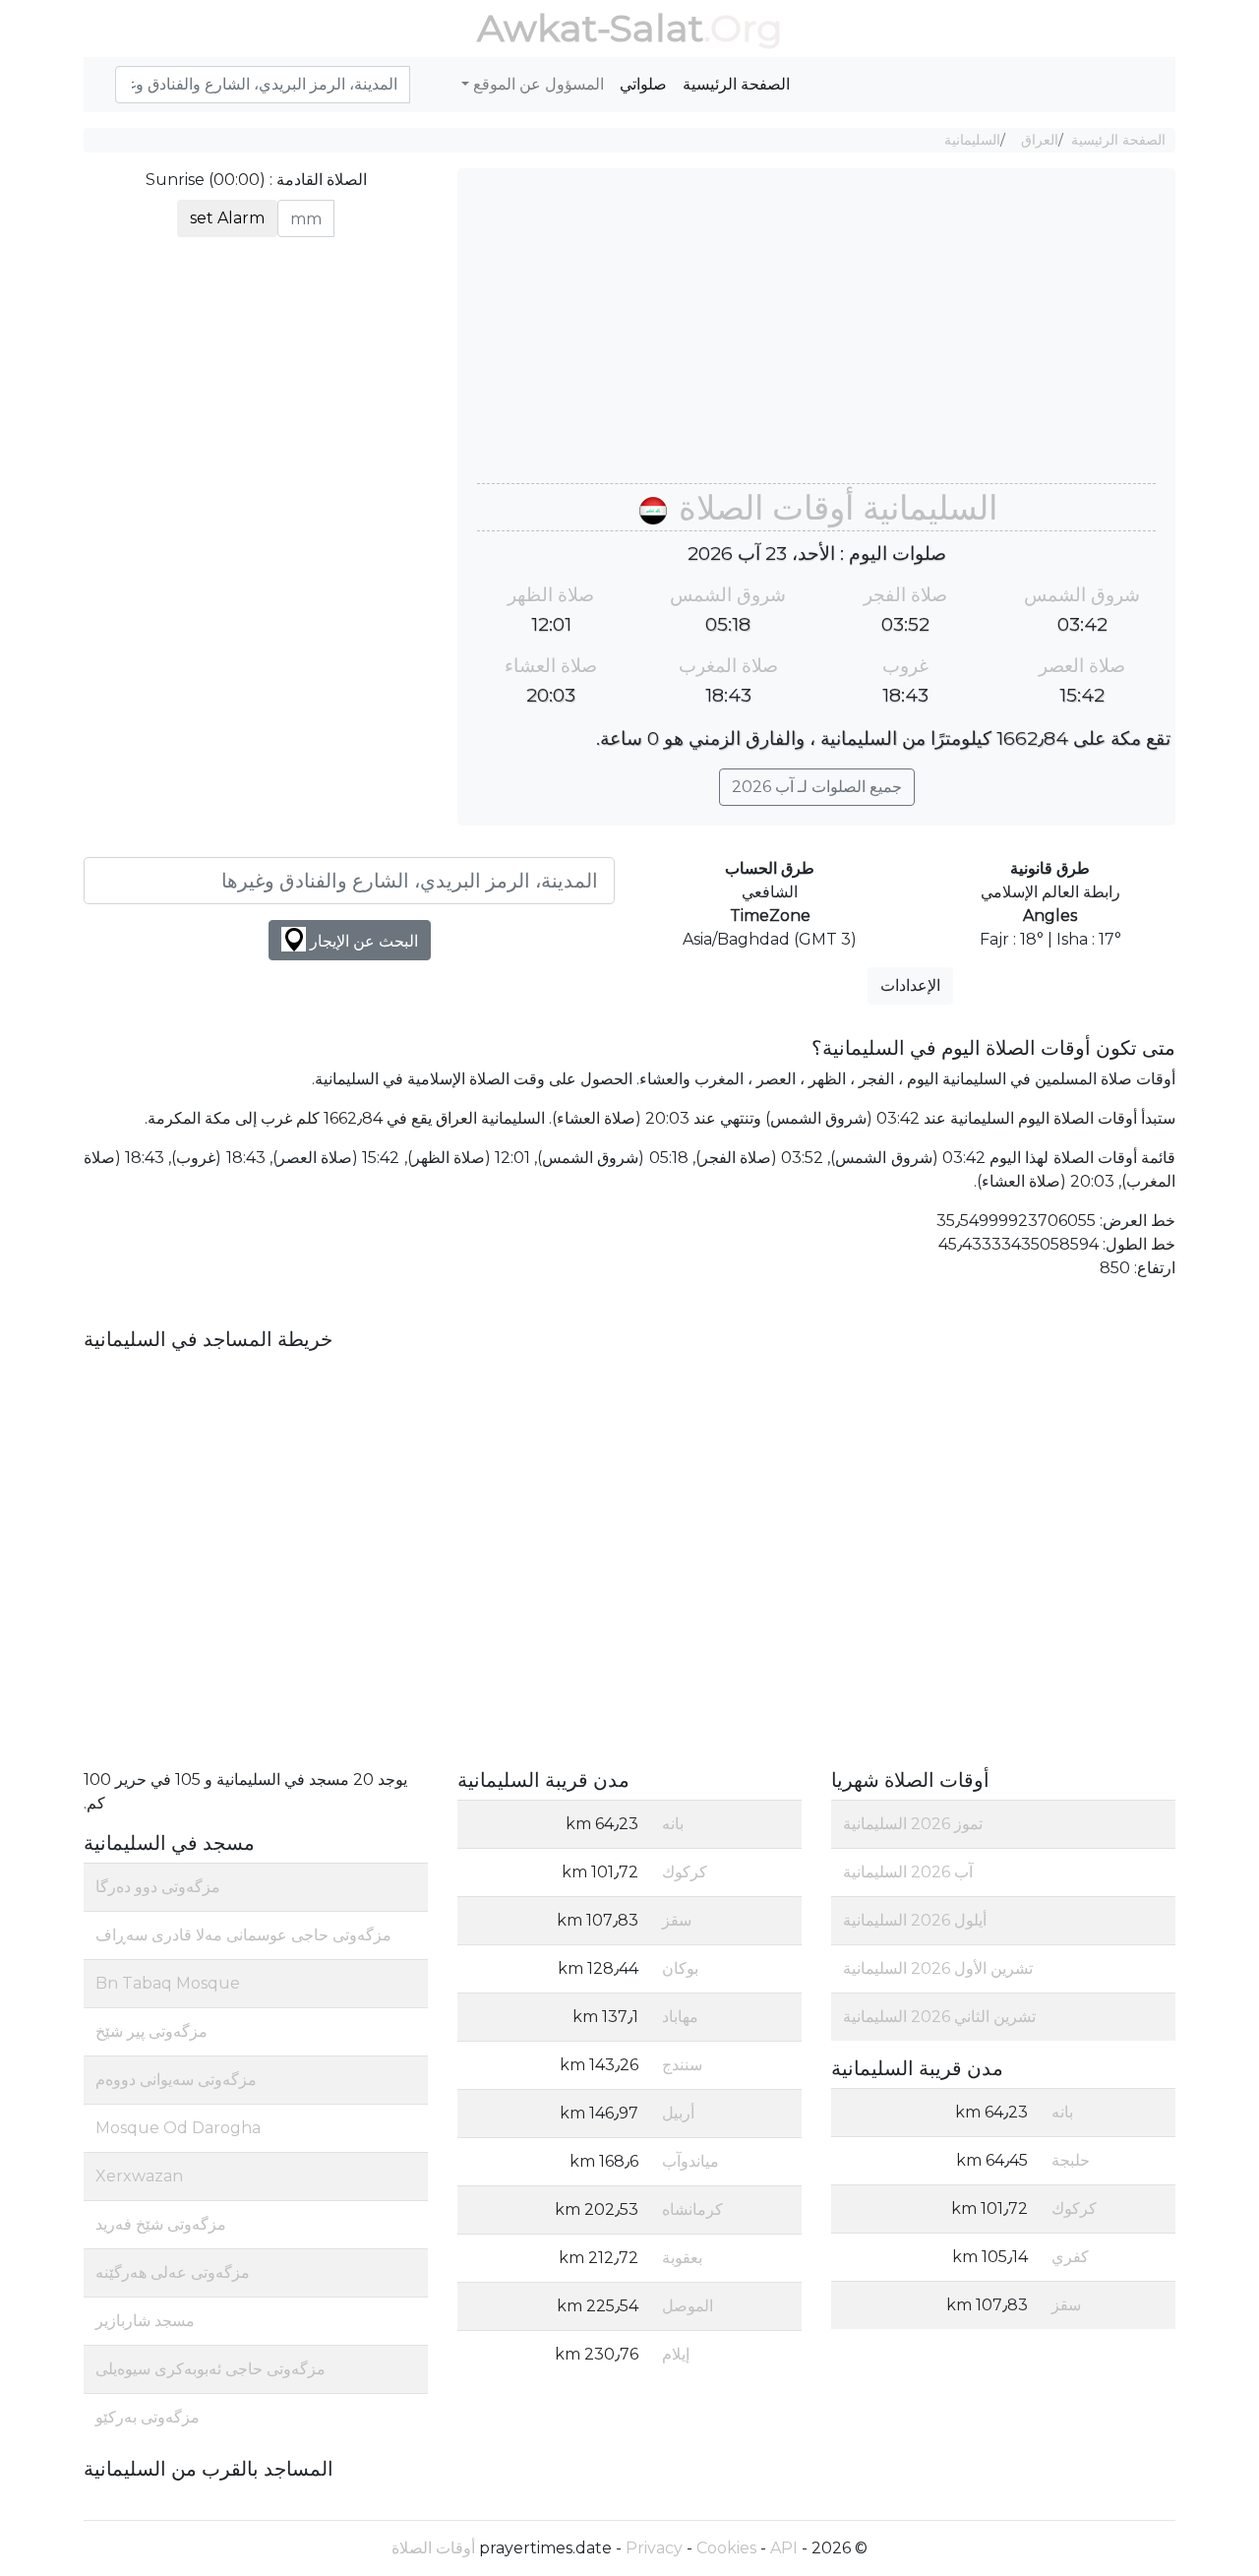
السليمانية (972, 140)
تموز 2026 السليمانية (913, 1824)
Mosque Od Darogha (178, 2128)
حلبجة (1071, 2160)
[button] (107, 74)
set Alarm (227, 218)
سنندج (682, 2065)
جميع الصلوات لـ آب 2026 (817, 787)
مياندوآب (690, 2161)
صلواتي (643, 84)
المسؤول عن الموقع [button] (537, 84)
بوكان (680, 1968)
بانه (1062, 2112)
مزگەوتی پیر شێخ (151, 2031)
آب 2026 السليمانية (908, 1872)
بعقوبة (682, 2258)
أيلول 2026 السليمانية (915, 1920)
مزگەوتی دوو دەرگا (158, 1887)
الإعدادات (910, 985)
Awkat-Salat (590, 28)
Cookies (726, 2548)
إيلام (676, 2354)
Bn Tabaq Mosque (168, 1983)
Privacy (654, 2548)
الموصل (688, 2306)
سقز (1066, 2305)
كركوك (1074, 2208)
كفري (1070, 2257)
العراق (1040, 140)
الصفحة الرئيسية (736, 84)
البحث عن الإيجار (362, 941)
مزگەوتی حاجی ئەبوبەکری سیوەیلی (210, 2369)
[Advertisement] (816, 336)
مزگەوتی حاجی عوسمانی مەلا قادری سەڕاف (243, 1935)
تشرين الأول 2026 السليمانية (938, 1968)
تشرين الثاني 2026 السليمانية (939, 2017)
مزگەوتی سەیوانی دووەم (176, 2080)
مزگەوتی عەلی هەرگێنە (173, 2272)
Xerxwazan (139, 2176)
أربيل (678, 2113)
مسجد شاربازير (145, 2321)
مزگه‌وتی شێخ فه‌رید (161, 2224)
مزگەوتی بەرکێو (148, 2417)
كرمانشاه (692, 2209)
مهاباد (680, 2017)
